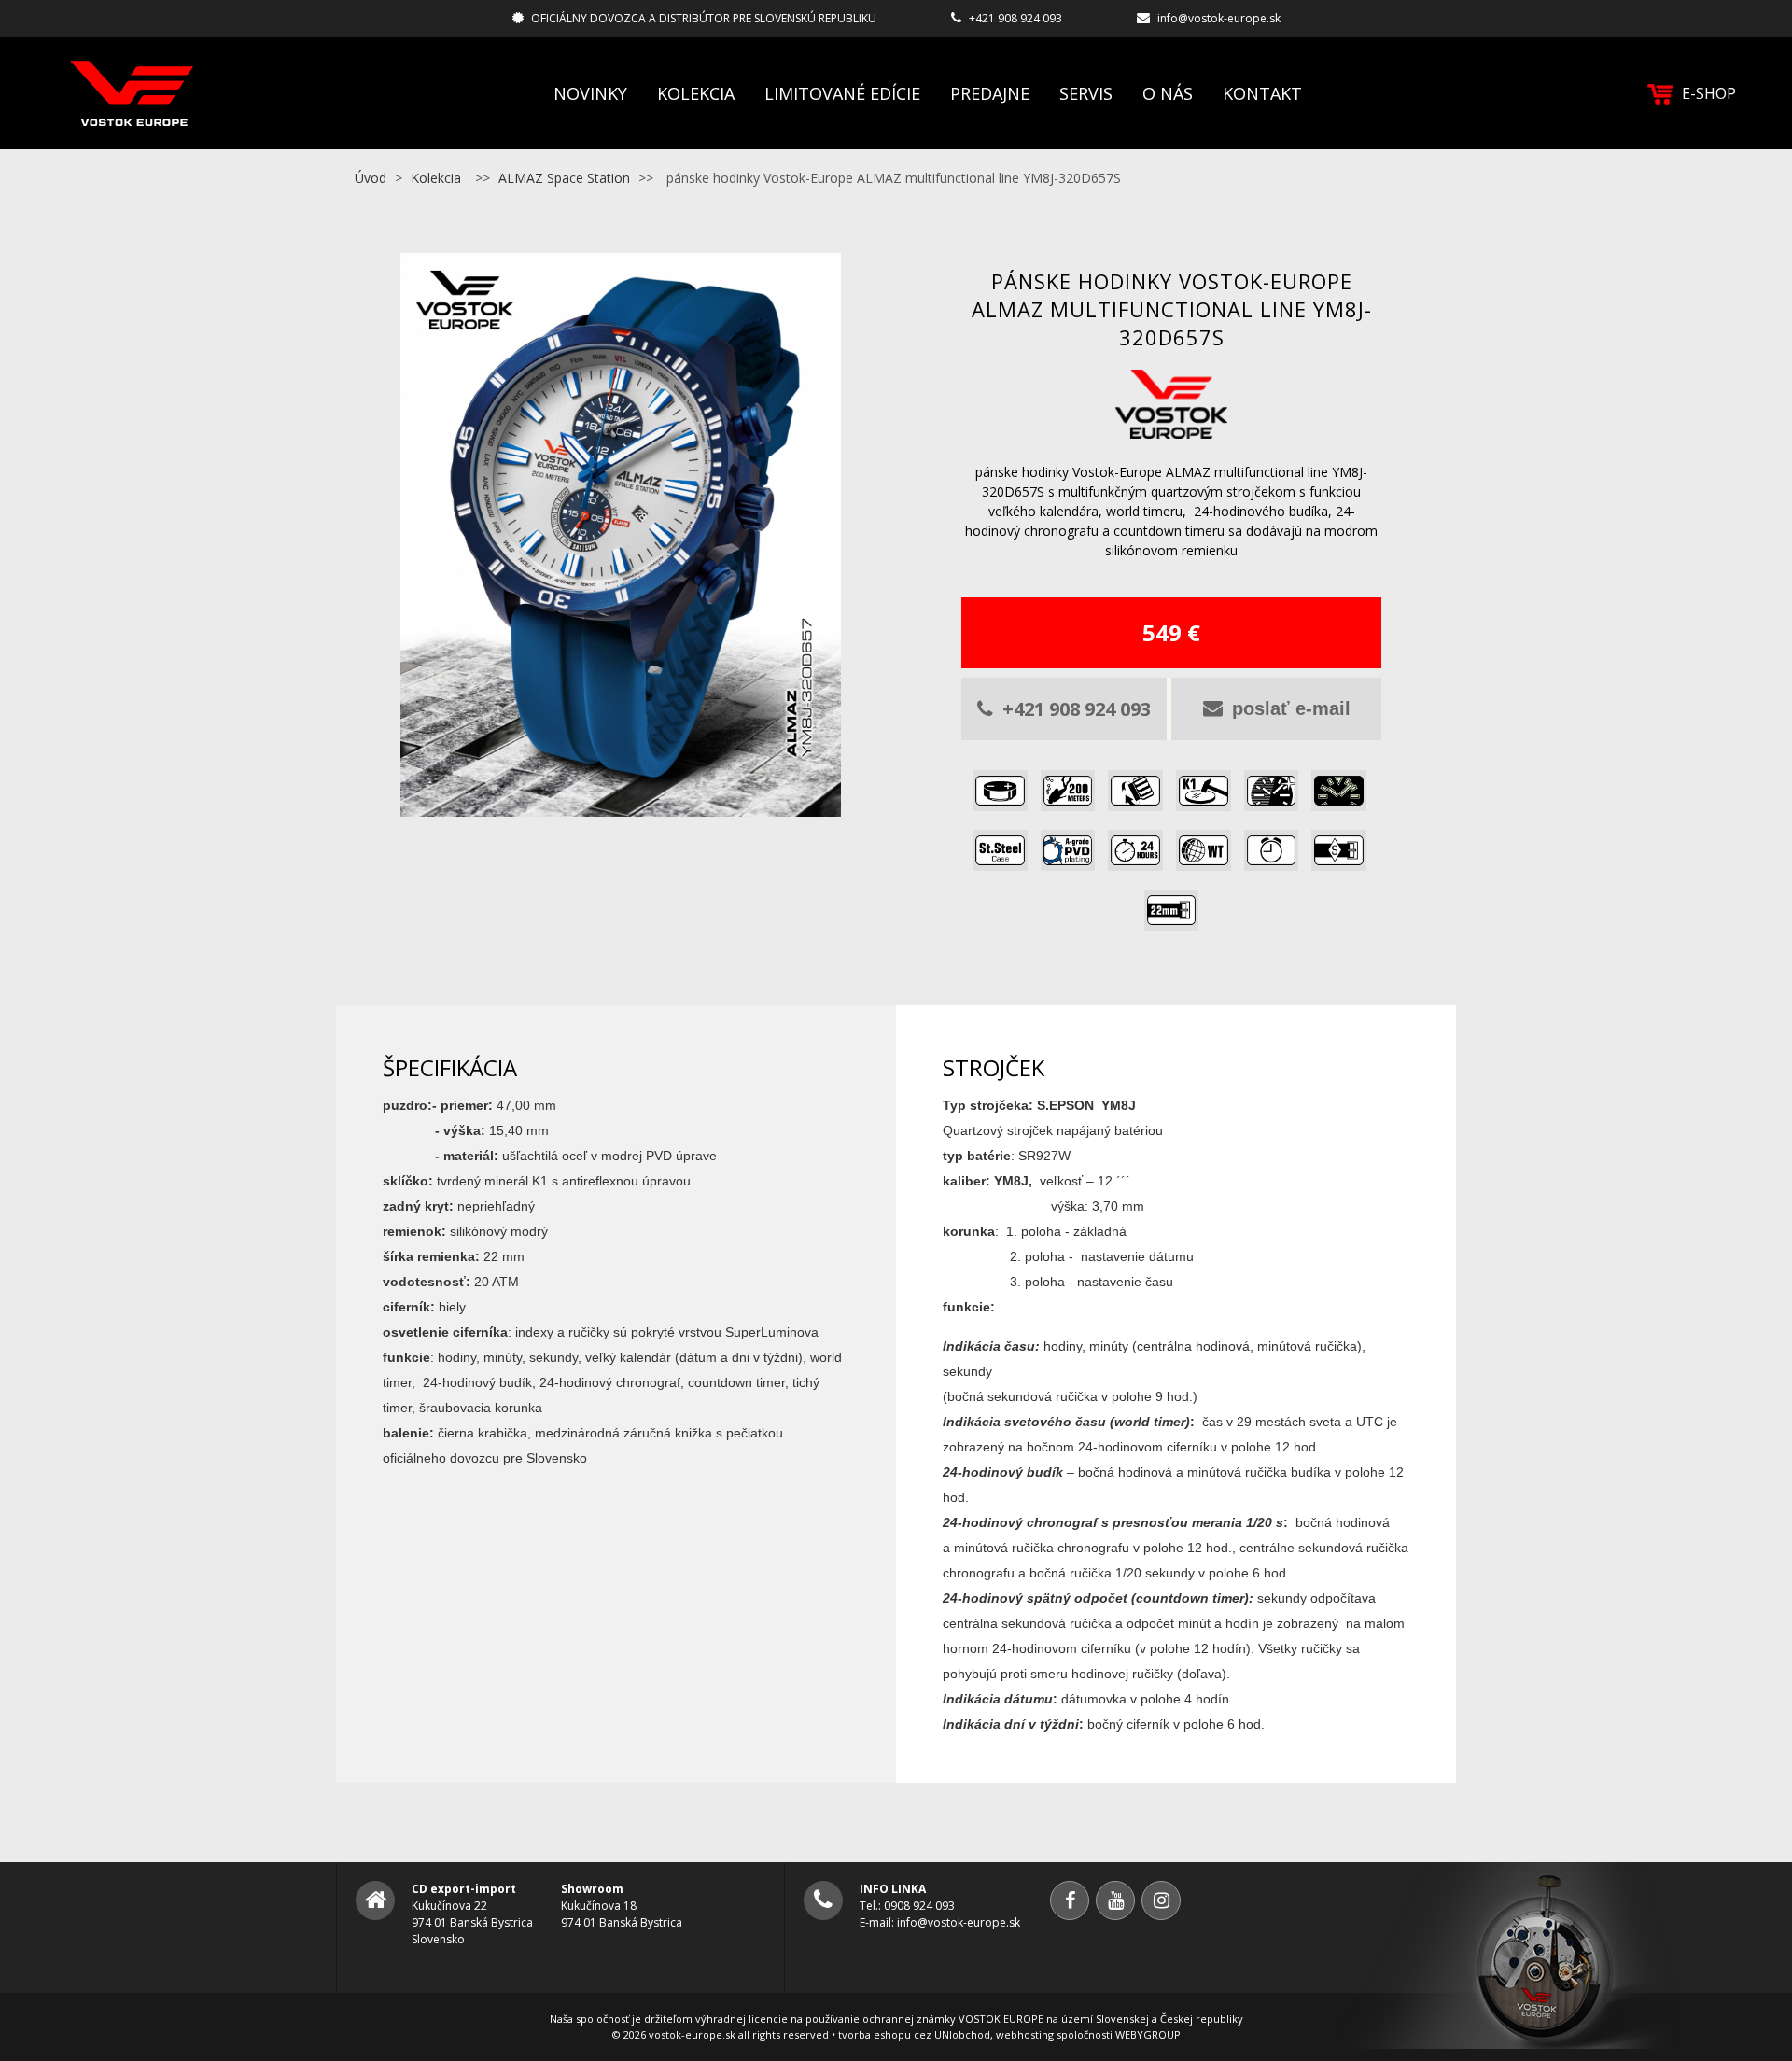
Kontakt (1262, 93)
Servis (1086, 93)
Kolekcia (696, 93)
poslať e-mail (1291, 708)
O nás (1168, 93)
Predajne (990, 93)
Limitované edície (842, 93)
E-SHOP (1709, 93)
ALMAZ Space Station (564, 178)
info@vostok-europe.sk (1219, 18)
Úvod (371, 178)
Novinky (590, 93)
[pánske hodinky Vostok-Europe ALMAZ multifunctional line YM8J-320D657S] (621, 806)
